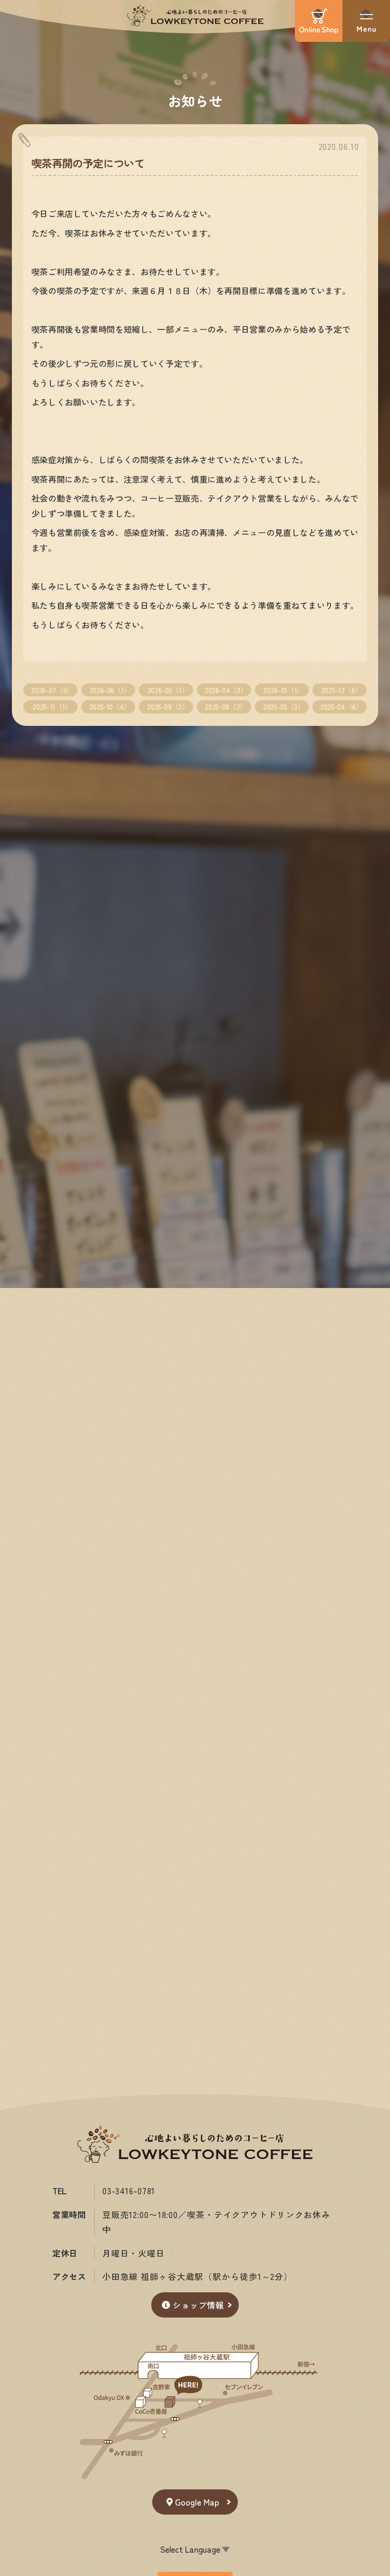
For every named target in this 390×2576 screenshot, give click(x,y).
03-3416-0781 (129, 2191)
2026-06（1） (110, 690)
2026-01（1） (283, 690)
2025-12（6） (341, 690)
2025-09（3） (168, 706)
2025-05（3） (283, 706)
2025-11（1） (52, 706)
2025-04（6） (341, 706)
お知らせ (195, 100)
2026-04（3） (226, 690)
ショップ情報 (198, 2305)
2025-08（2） (225, 706)
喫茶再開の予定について (88, 163)
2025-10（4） (110, 706)
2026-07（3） (52, 690)
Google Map (197, 2502)
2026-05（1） (168, 690)
